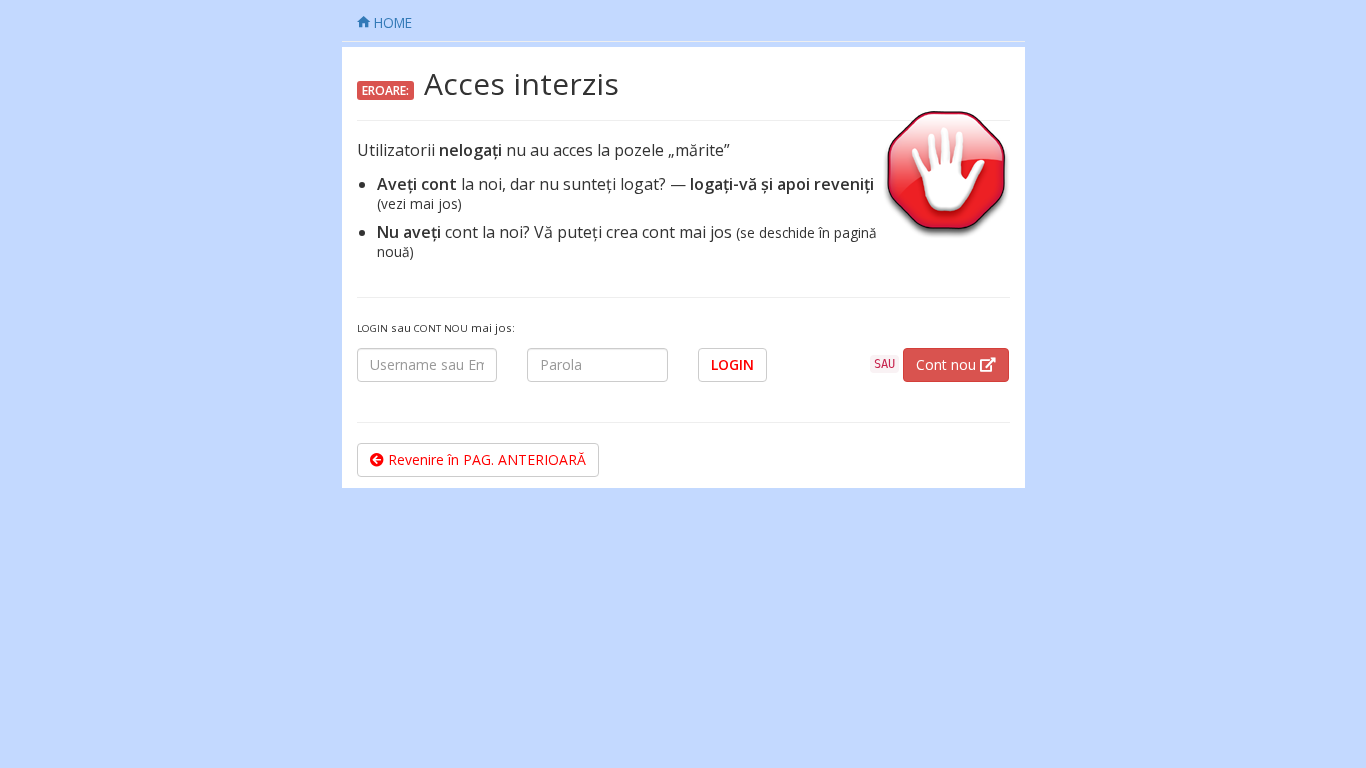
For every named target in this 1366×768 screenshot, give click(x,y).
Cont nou (948, 364)
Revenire (485, 459)
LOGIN (732, 364)
